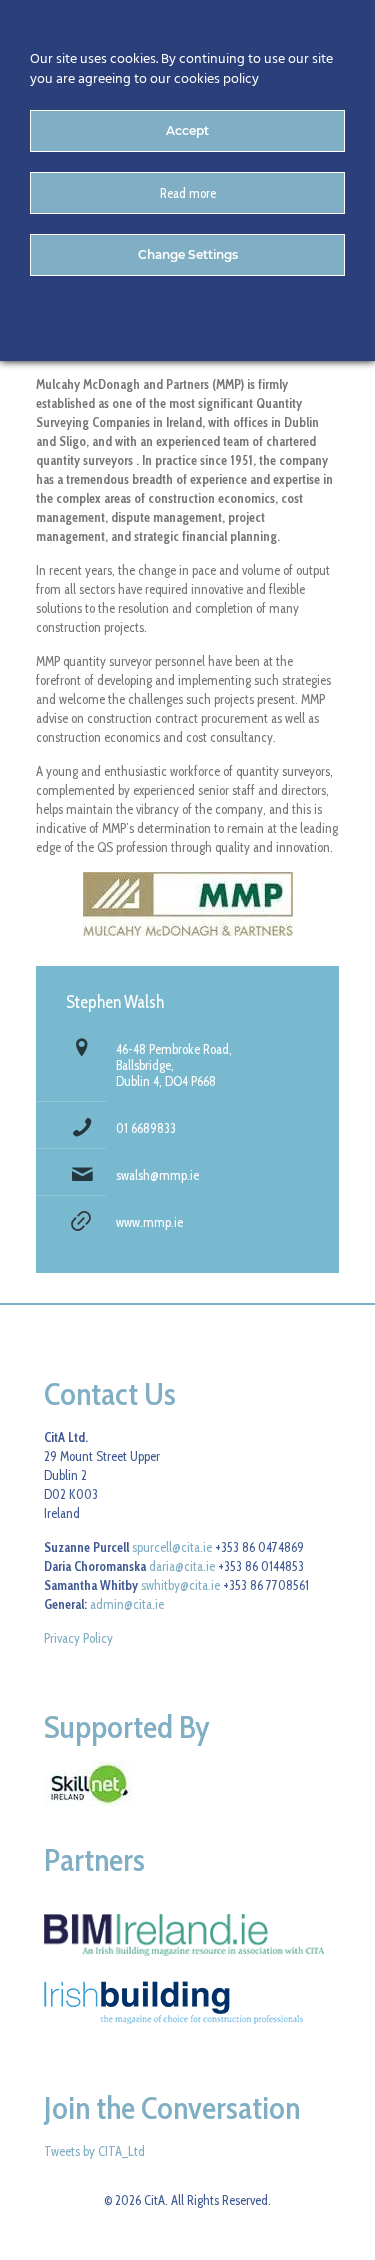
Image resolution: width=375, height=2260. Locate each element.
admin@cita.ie (127, 1604)
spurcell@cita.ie (172, 1547)
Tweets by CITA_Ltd (94, 2151)
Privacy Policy (78, 1638)
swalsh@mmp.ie (157, 1175)
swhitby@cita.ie (180, 1585)
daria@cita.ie (182, 1566)
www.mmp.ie (149, 1222)
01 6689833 (146, 1128)
